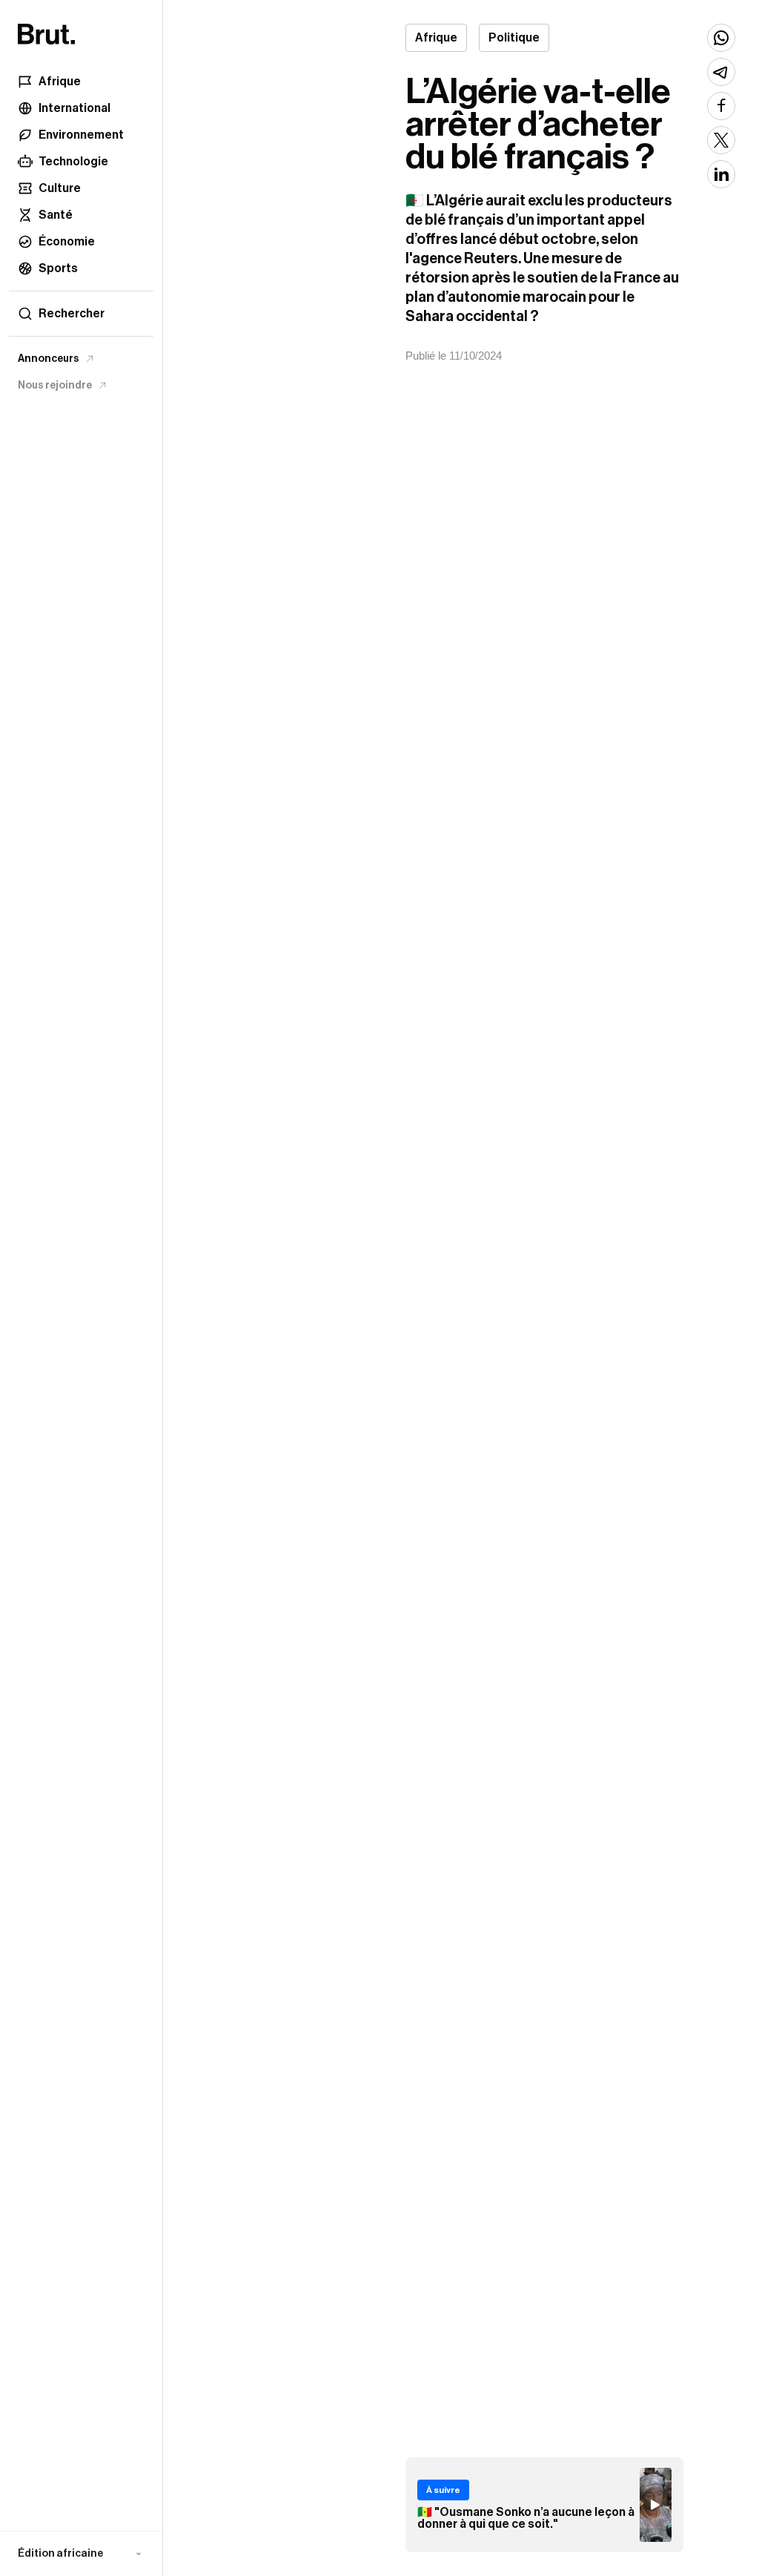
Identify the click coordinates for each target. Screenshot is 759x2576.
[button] (81, 2554)
